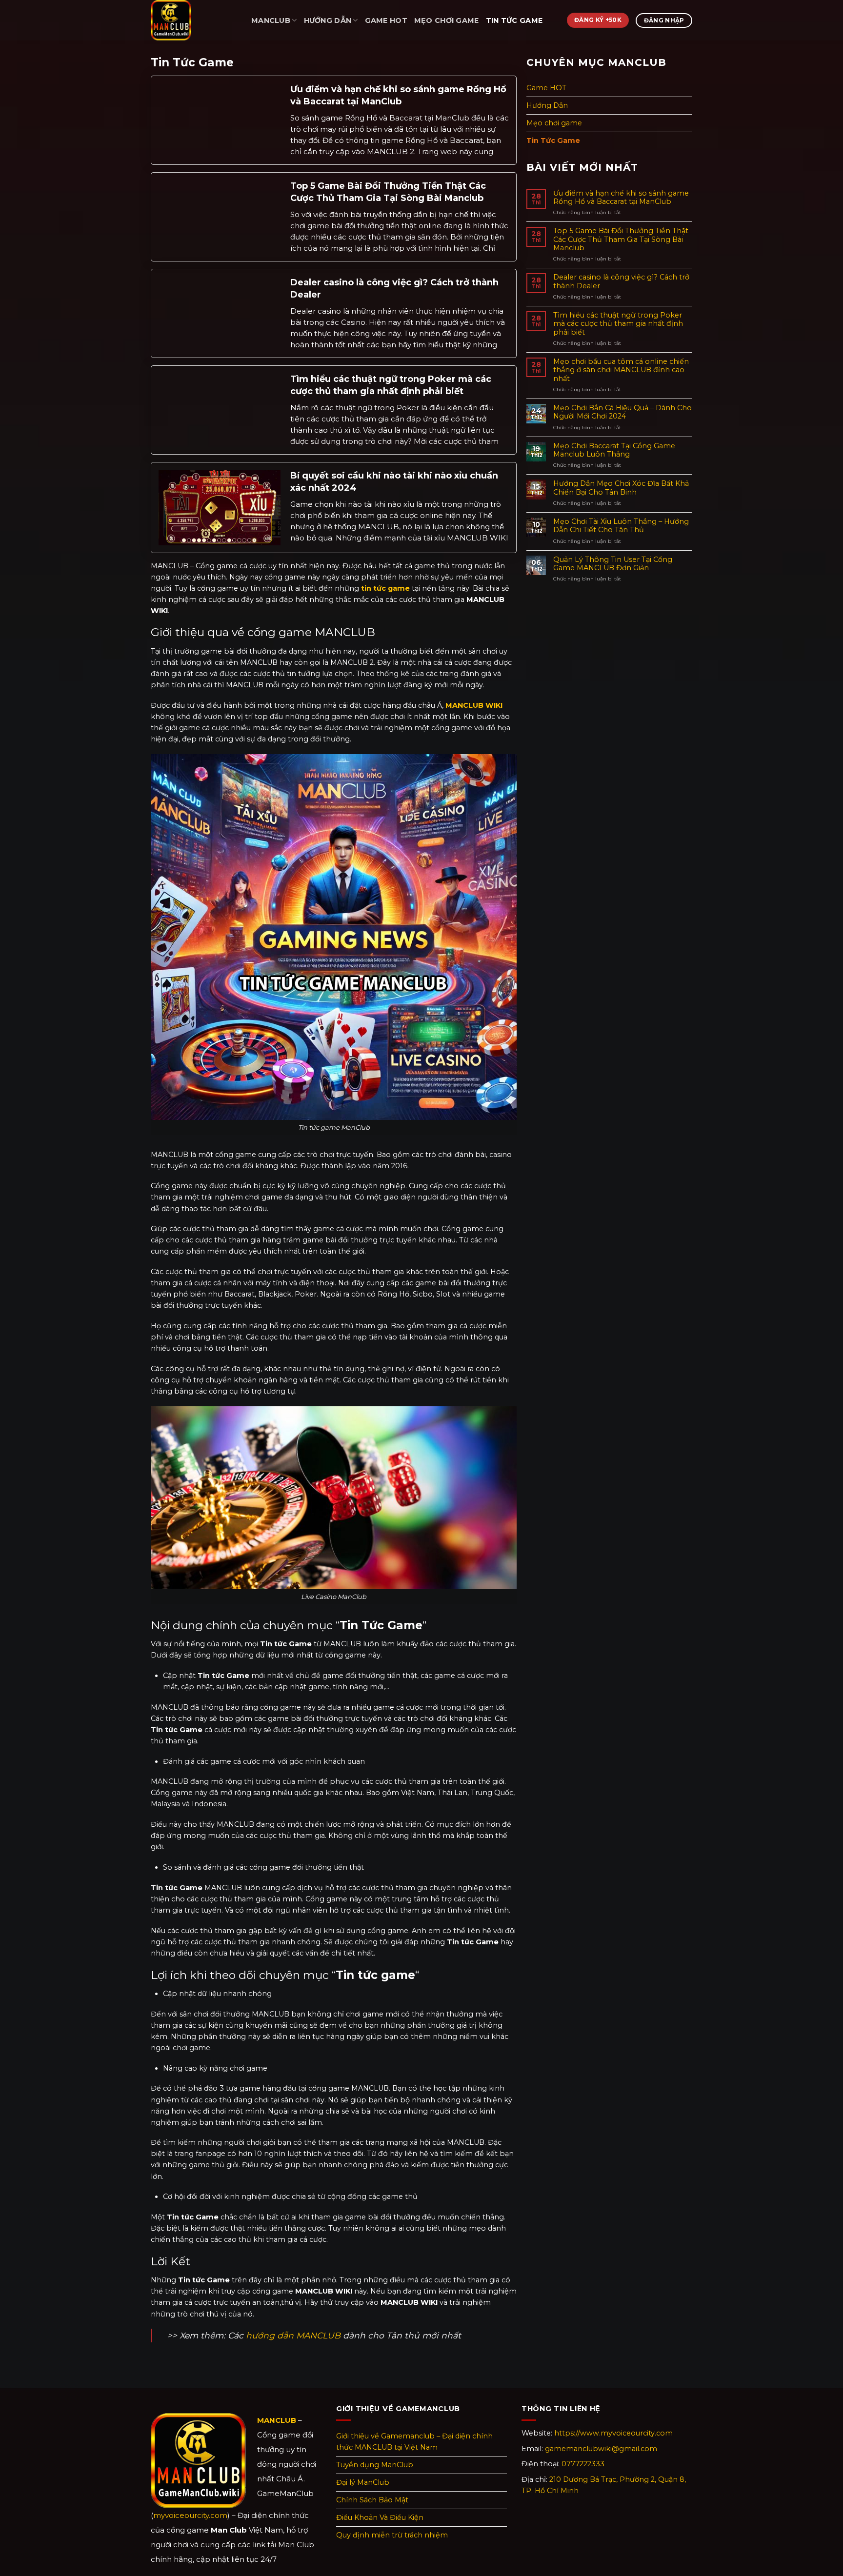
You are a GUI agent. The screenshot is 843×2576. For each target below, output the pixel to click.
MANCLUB (271, 20)
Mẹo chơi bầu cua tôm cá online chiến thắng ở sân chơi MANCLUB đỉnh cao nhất (621, 370)
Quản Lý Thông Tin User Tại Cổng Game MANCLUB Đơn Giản (613, 564)
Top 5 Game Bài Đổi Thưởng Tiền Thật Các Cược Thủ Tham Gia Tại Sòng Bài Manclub (388, 192)
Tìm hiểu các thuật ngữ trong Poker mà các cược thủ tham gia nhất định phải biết (391, 385)
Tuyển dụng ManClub (375, 2465)
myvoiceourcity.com (190, 2515)
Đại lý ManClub (363, 2482)
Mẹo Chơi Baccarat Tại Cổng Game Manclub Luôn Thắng (614, 450)
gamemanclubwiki (601, 2449)
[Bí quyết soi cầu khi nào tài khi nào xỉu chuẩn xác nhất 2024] (220, 507)
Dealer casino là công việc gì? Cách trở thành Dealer (394, 289)
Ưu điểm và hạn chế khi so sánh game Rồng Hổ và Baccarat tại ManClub (398, 95)
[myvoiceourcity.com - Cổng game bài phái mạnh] (194, 20)
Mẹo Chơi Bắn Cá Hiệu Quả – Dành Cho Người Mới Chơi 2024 (622, 412)
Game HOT (386, 20)
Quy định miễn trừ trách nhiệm (392, 2535)
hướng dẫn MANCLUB (293, 2335)
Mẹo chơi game (447, 20)
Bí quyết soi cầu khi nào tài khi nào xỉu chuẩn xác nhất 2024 (394, 482)
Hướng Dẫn (328, 20)
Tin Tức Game (514, 20)
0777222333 (583, 2464)
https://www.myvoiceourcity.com (613, 2433)
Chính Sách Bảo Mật (372, 2500)
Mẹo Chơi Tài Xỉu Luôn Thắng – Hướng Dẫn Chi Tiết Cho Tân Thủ (621, 526)
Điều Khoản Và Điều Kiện (380, 2517)
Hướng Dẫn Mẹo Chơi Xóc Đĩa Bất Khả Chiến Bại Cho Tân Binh (621, 488)
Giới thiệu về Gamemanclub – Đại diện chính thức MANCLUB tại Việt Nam (414, 2442)
